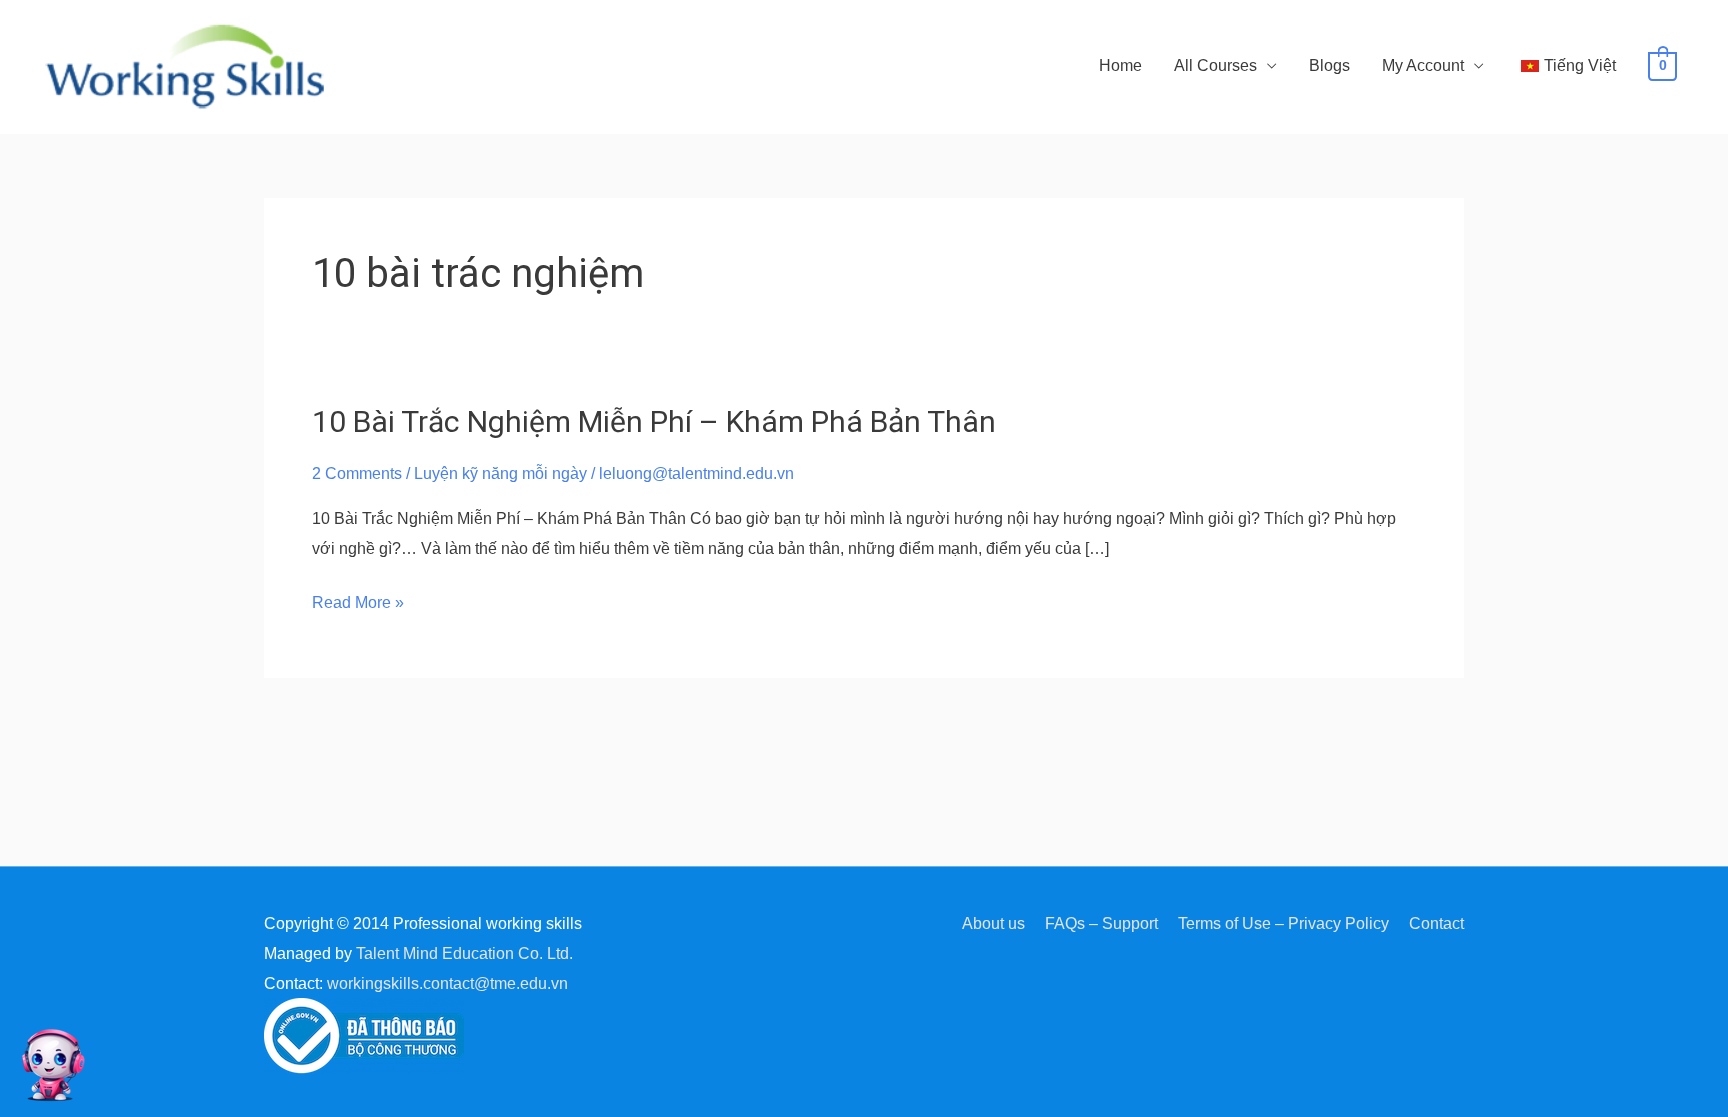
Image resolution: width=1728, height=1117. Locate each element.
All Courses (1215, 65)
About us (993, 923)
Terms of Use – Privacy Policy (1283, 923)
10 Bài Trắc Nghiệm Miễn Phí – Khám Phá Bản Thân (654, 421)
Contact (1436, 923)
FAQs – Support (1101, 923)
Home (1120, 65)
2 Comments (357, 473)
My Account (1423, 65)
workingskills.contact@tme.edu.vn (447, 983)
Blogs (1329, 65)
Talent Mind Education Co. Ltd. (464, 953)
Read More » (358, 603)
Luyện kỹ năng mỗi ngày (500, 473)
